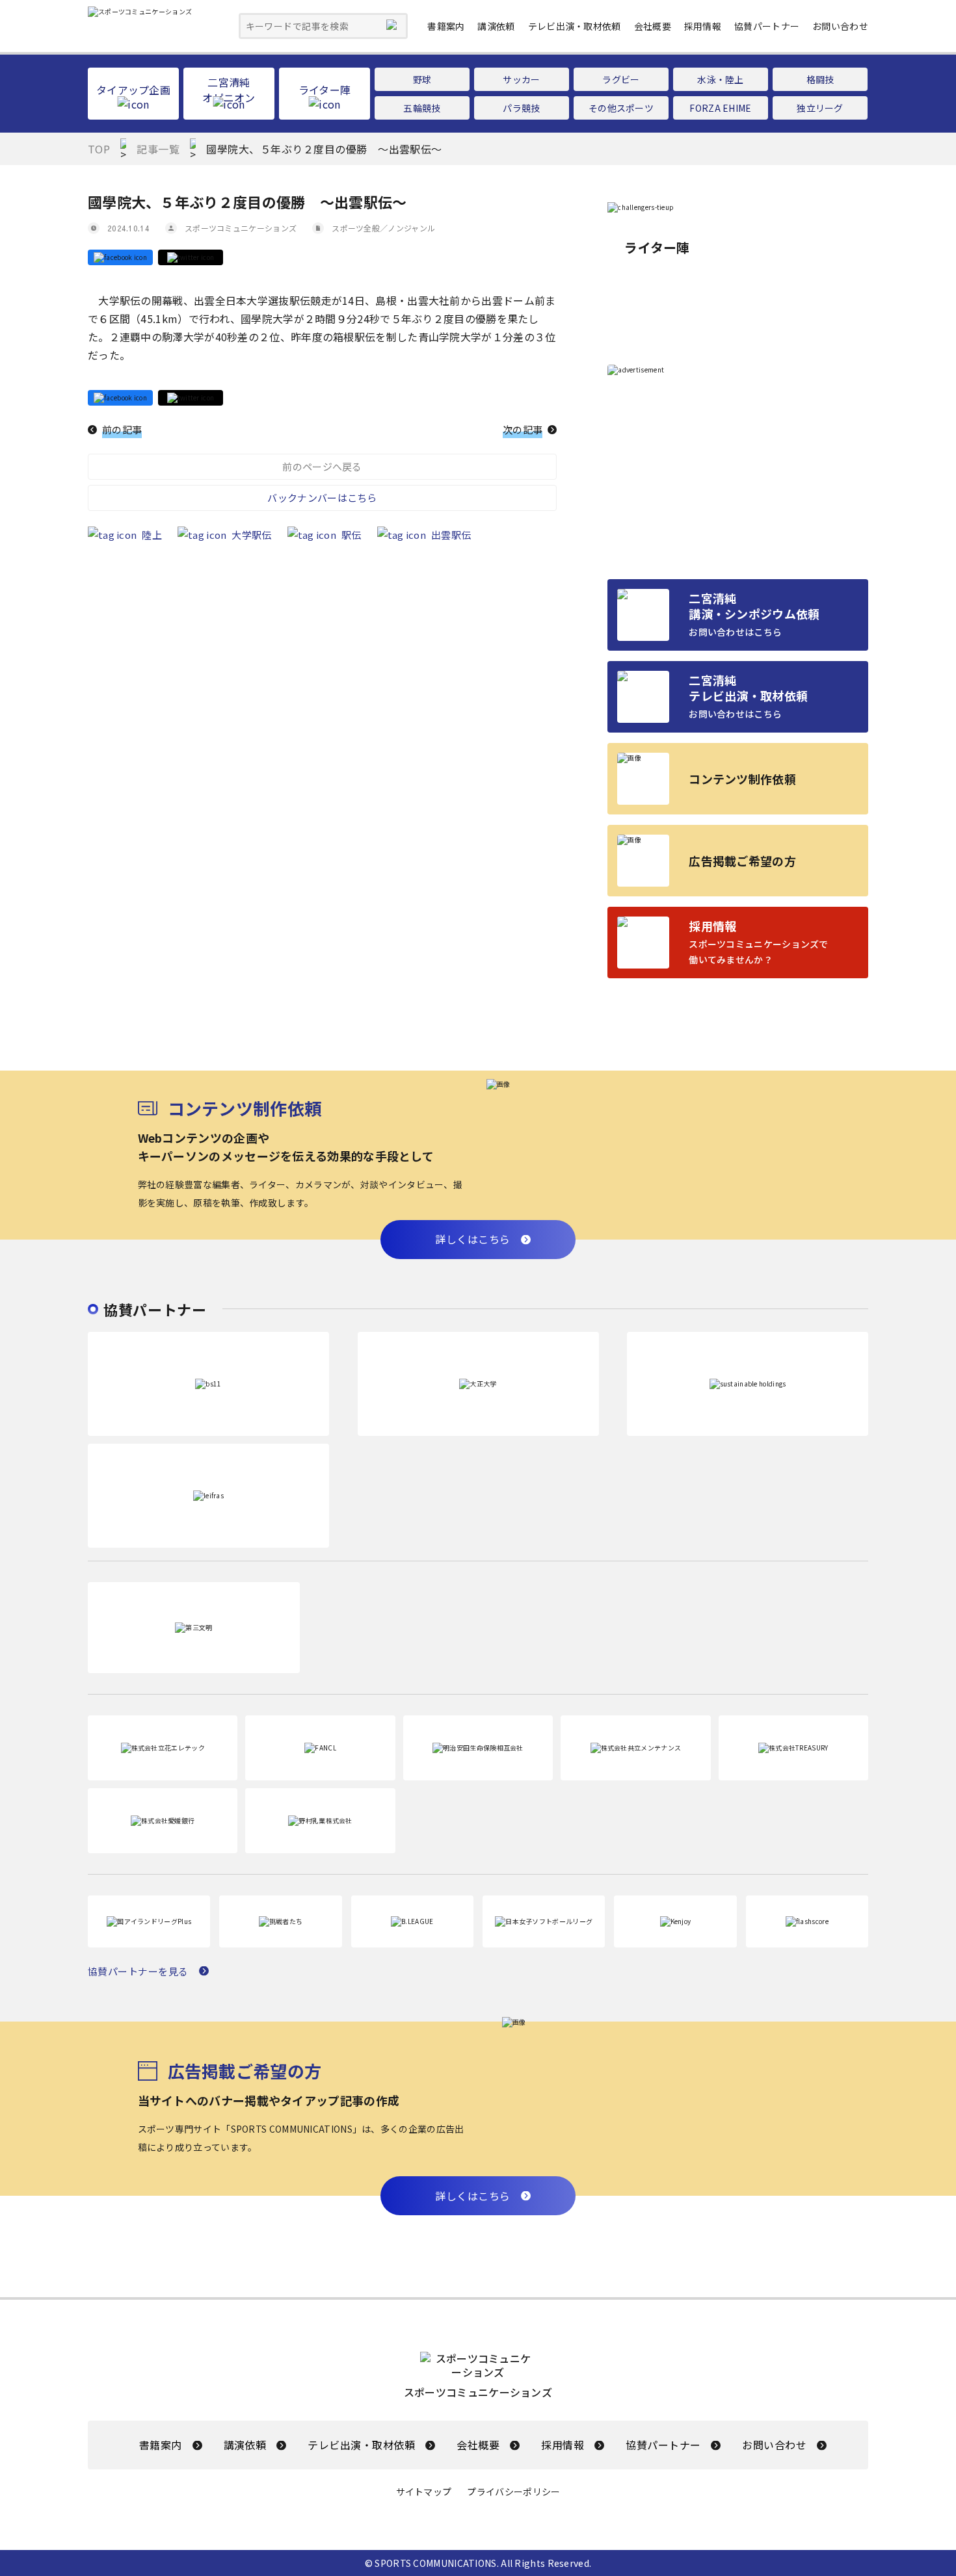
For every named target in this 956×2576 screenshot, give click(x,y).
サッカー (521, 79)
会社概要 (653, 26)
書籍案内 (446, 26)
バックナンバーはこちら (322, 498)
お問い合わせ (840, 26)
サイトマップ (424, 2492)
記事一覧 (158, 149)
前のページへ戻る (322, 466)
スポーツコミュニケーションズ (241, 228)
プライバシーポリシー (513, 2492)
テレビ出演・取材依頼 (575, 26)
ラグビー (621, 79)
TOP (99, 149)
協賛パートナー (767, 26)
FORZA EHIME (720, 108)
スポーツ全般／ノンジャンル (383, 228)
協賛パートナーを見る (138, 1971)
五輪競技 (422, 108)
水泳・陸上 (721, 79)
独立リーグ (820, 108)
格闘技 (820, 79)
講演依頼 (496, 26)
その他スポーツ (621, 108)
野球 (422, 79)
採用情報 (703, 26)
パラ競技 (521, 108)
